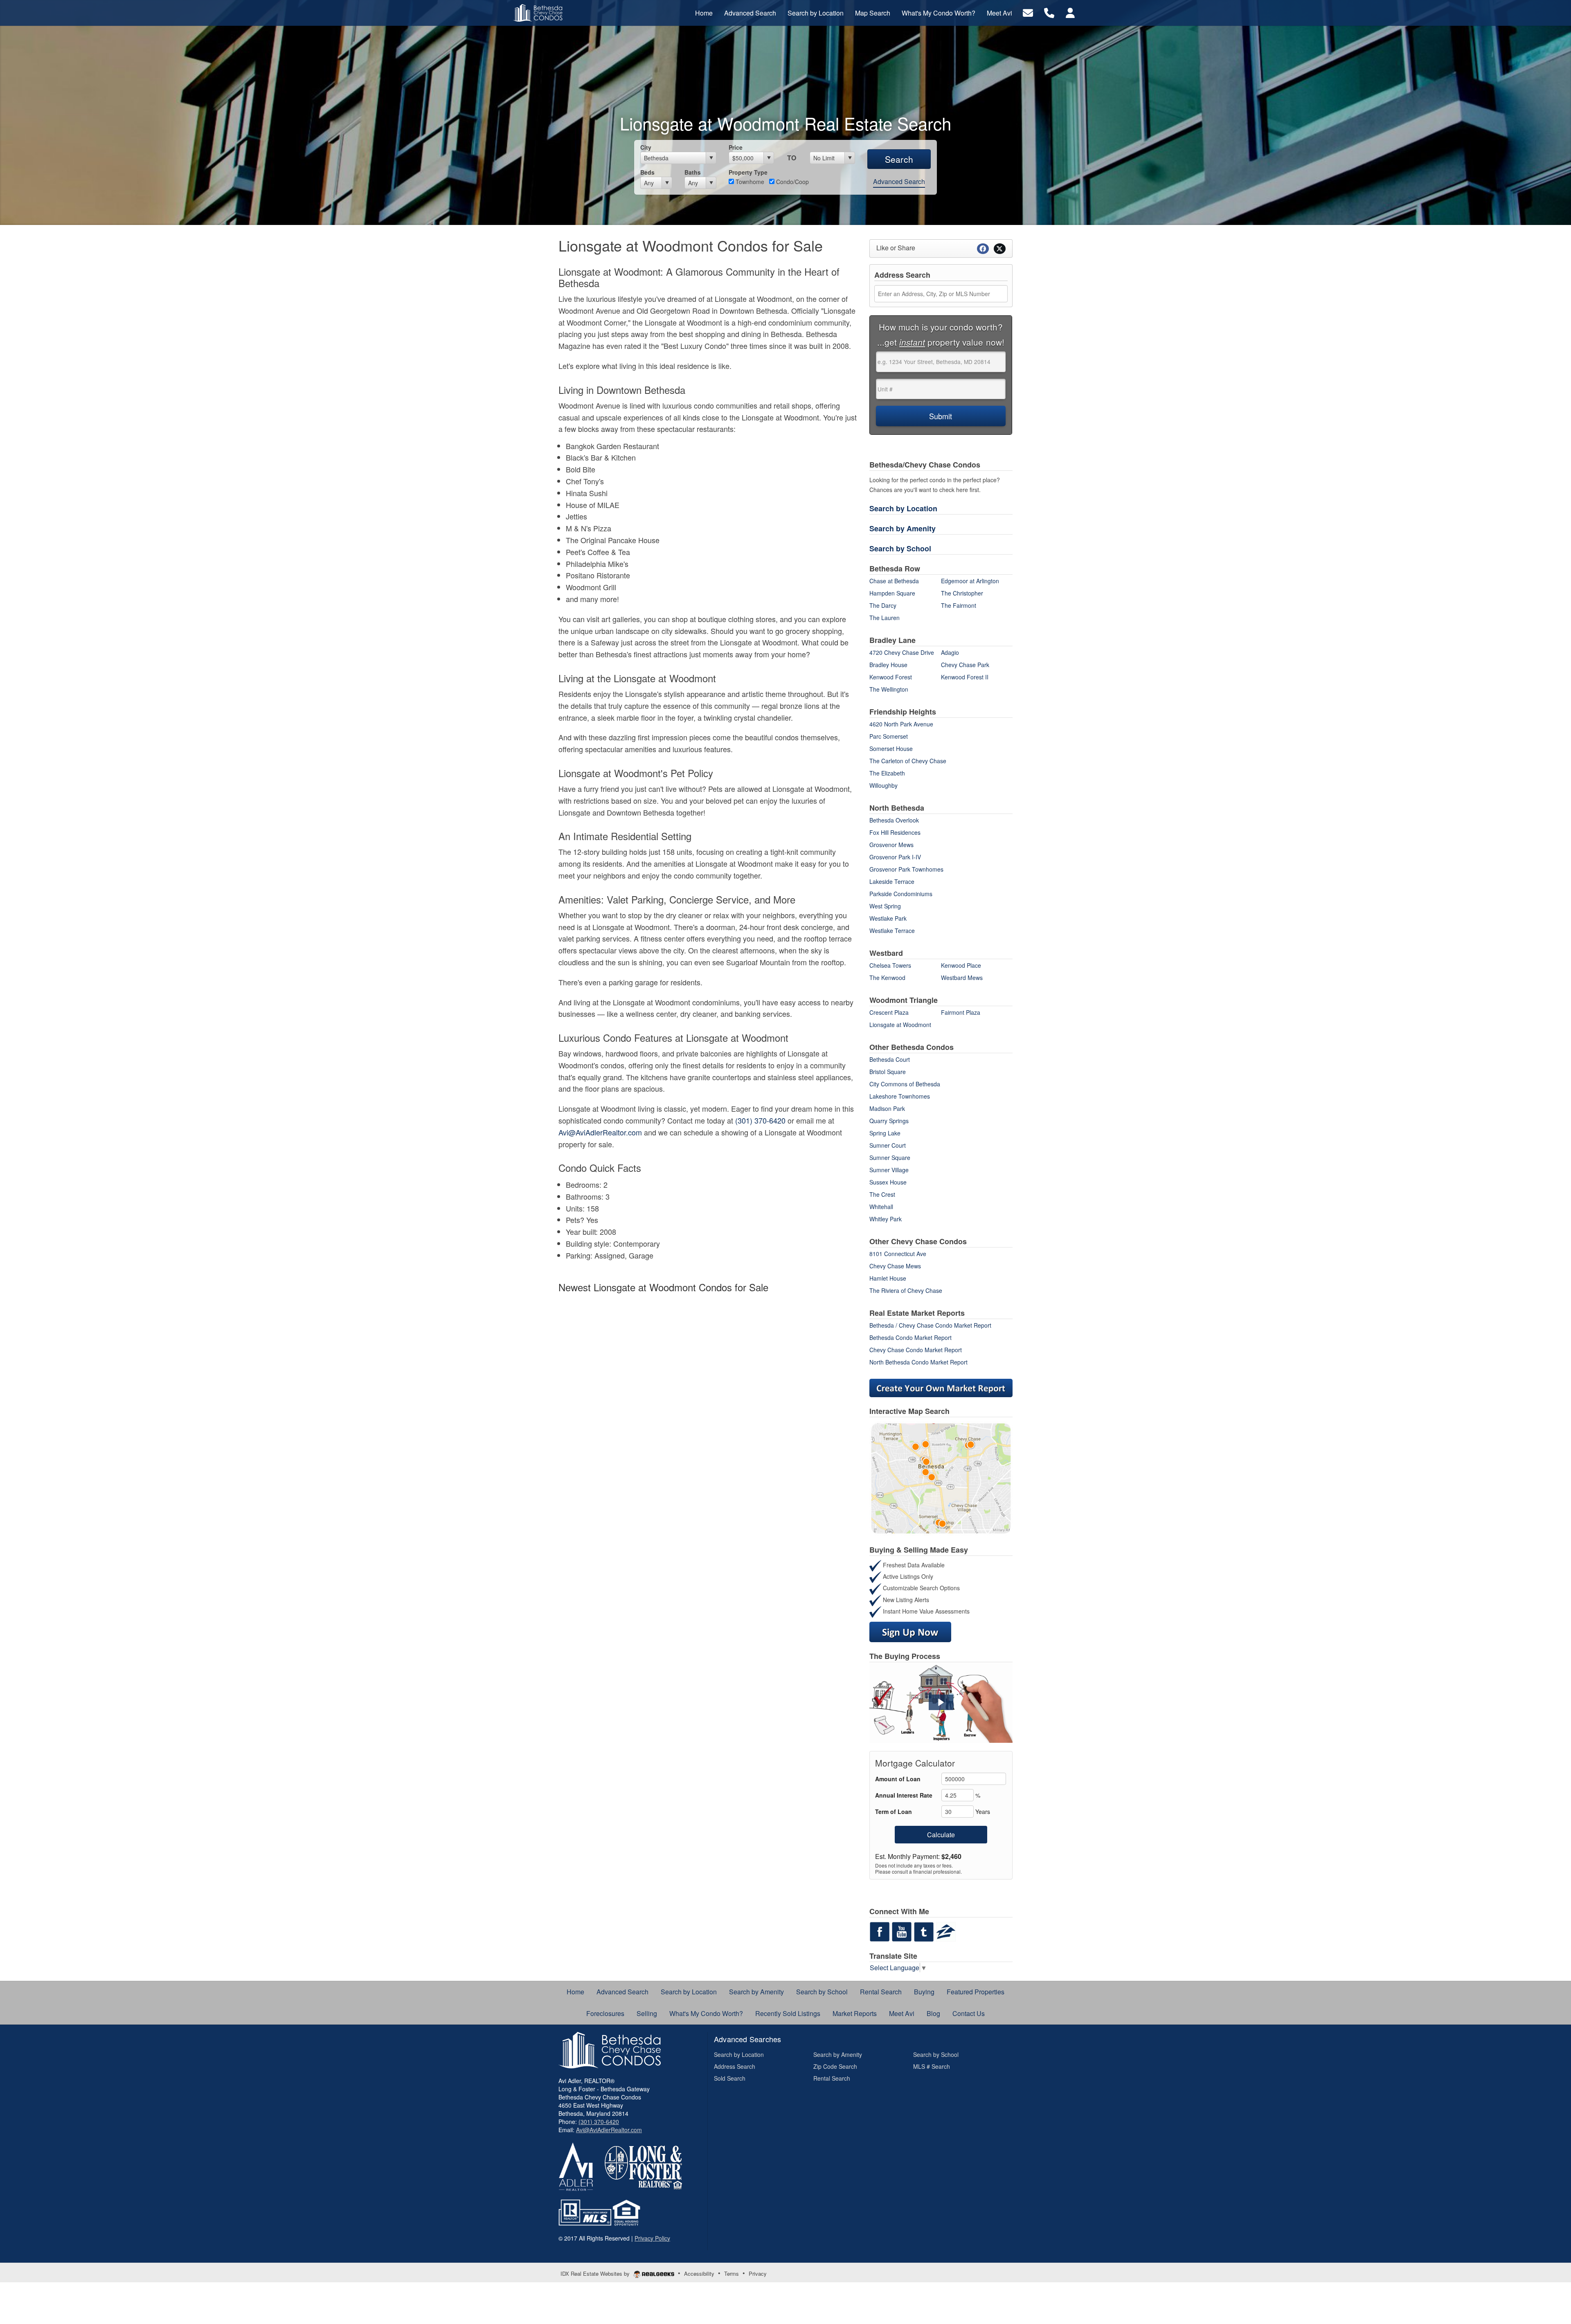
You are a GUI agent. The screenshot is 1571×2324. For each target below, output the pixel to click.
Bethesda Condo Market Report (910, 1337)
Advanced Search (899, 181)
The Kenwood (887, 978)
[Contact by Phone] (1049, 12)
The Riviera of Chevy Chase (906, 1290)
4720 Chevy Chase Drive (902, 652)
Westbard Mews (962, 978)
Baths (693, 172)
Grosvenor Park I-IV (895, 857)
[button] (941, 1702)
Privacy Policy (652, 2238)
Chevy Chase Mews (895, 1266)
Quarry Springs (889, 1121)
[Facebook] (880, 1931)
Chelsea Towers (890, 965)
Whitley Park (886, 1219)
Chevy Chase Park (965, 665)
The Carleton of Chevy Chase (908, 761)
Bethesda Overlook (894, 820)
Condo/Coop (792, 182)
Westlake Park (888, 918)
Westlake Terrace (892, 930)
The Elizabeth (887, 773)
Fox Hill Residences (895, 832)
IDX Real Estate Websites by (596, 2273)
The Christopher (962, 593)
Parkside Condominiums (901, 894)
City (646, 147)
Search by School (900, 548)
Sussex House (888, 1182)
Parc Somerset (889, 736)
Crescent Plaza (889, 1012)
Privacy (758, 2273)
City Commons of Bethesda (905, 1084)
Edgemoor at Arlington (970, 581)
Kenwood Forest (891, 677)
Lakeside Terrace (892, 881)
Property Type (748, 172)
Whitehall (881, 1207)
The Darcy (883, 605)
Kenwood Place (961, 965)
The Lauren (885, 618)
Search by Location (903, 508)
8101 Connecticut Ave (898, 1254)
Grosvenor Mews (891, 845)
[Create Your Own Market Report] (941, 1387)
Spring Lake (885, 1133)
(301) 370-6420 (760, 1120)
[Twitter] (924, 1931)
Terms (731, 2273)
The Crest (882, 1194)
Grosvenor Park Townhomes (906, 869)
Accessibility (699, 2273)
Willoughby (883, 785)
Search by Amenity (903, 528)
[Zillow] (946, 1931)
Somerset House (891, 748)
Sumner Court (888, 1145)
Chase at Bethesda (894, 581)
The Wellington (889, 689)
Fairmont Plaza (961, 1012)
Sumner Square (890, 1158)
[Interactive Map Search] (941, 1477)
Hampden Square (892, 593)
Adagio (950, 652)
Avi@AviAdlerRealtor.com (600, 1132)
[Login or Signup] (1070, 12)
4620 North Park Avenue (901, 724)
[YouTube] (902, 1931)
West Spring (885, 906)
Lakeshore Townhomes (900, 1096)
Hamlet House (888, 1278)
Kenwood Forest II (965, 677)
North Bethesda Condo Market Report (918, 1362)
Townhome (749, 182)
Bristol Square (888, 1072)
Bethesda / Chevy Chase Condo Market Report (930, 1325)
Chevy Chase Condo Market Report (916, 1350)
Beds (647, 172)
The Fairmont (959, 605)
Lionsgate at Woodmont (900, 1025)
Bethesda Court (890, 1059)
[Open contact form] (1028, 12)
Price (736, 147)
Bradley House (888, 665)
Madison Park (887, 1108)
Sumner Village (889, 1170)
